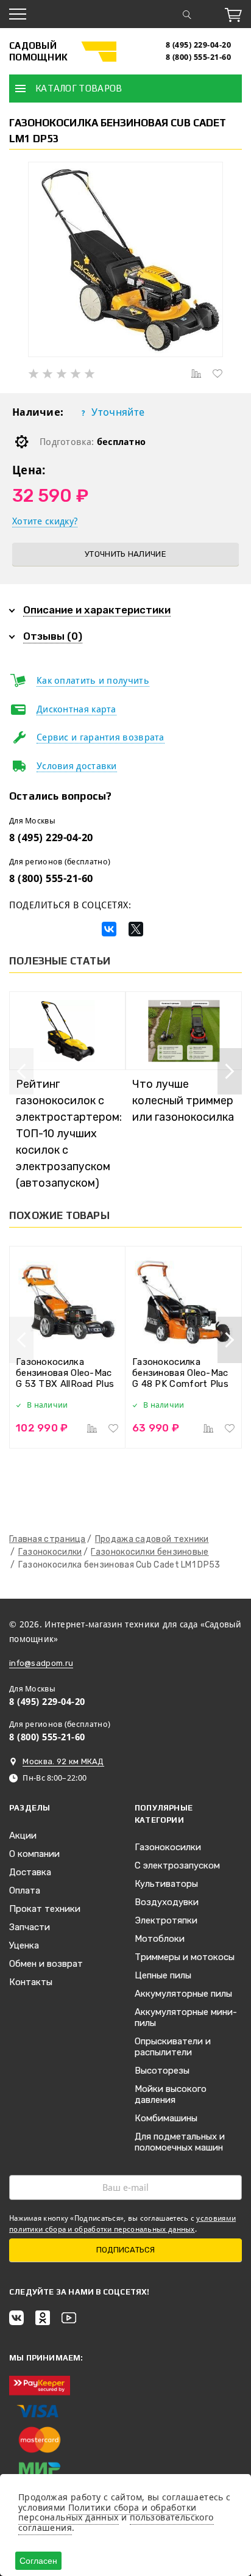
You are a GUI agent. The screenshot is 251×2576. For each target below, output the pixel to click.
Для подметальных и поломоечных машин (180, 2142)
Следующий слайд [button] (230, 1071)
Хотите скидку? (45, 521)
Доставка (30, 1872)
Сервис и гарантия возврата (101, 737)
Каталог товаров (79, 88)
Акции (23, 1836)
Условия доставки (77, 766)
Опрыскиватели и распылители (173, 2047)
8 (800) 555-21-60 (199, 57)
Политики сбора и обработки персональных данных (107, 2513)
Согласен (38, 2561)
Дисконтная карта (76, 709)
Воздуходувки (167, 1902)
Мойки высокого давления (171, 2094)
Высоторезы (162, 2071)
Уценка (24, 1945)
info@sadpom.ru (41, 1663)
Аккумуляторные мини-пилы (186, 2017)
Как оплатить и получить (93, 681)
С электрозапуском (177, 1865)
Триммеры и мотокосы (185, 1957)
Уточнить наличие (125, 554)
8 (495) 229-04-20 (199, 45)
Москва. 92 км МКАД (63, 1761)
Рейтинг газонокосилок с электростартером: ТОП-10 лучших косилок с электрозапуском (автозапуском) (69, 1134)
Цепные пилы (163, 1975)
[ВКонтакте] (109, 929)
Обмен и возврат (46, 1964)
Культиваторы (166, 1884)
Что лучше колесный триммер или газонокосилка (183, 1101)
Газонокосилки (168, 1847)
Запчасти (30, 1927)
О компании (34, 1854)
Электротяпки (166, 1920)
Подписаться (125, 2250)
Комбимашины (166, 2118)
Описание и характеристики (97, 610)
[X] (136, 929)
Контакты (31, 1982)
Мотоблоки (160, 1939)
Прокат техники (45, 1909)
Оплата (25, 1890)
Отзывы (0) (53, 636)
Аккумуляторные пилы (183, 1994)
